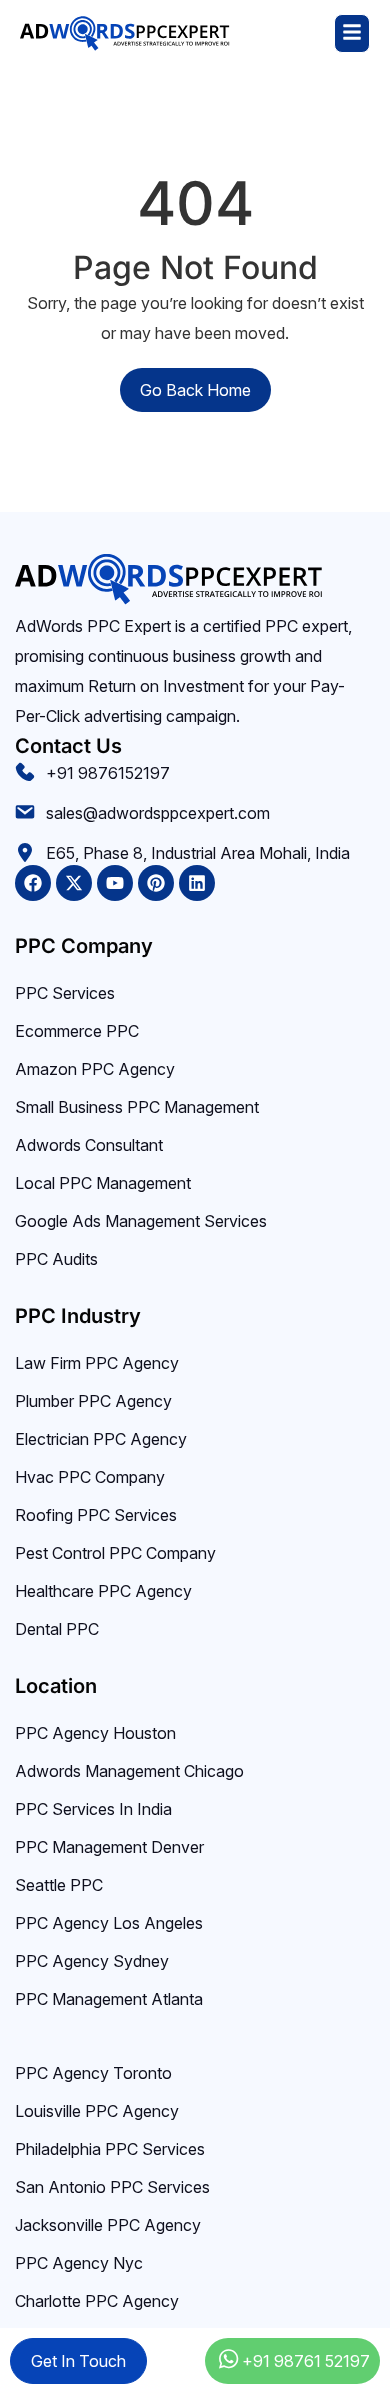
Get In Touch (78, 2361)
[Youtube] (115, 883)
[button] (300, 33)
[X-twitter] (74, 883)
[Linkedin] (197, 883)
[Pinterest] (156, 883)
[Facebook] (33, 883)
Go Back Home (195, 390)
